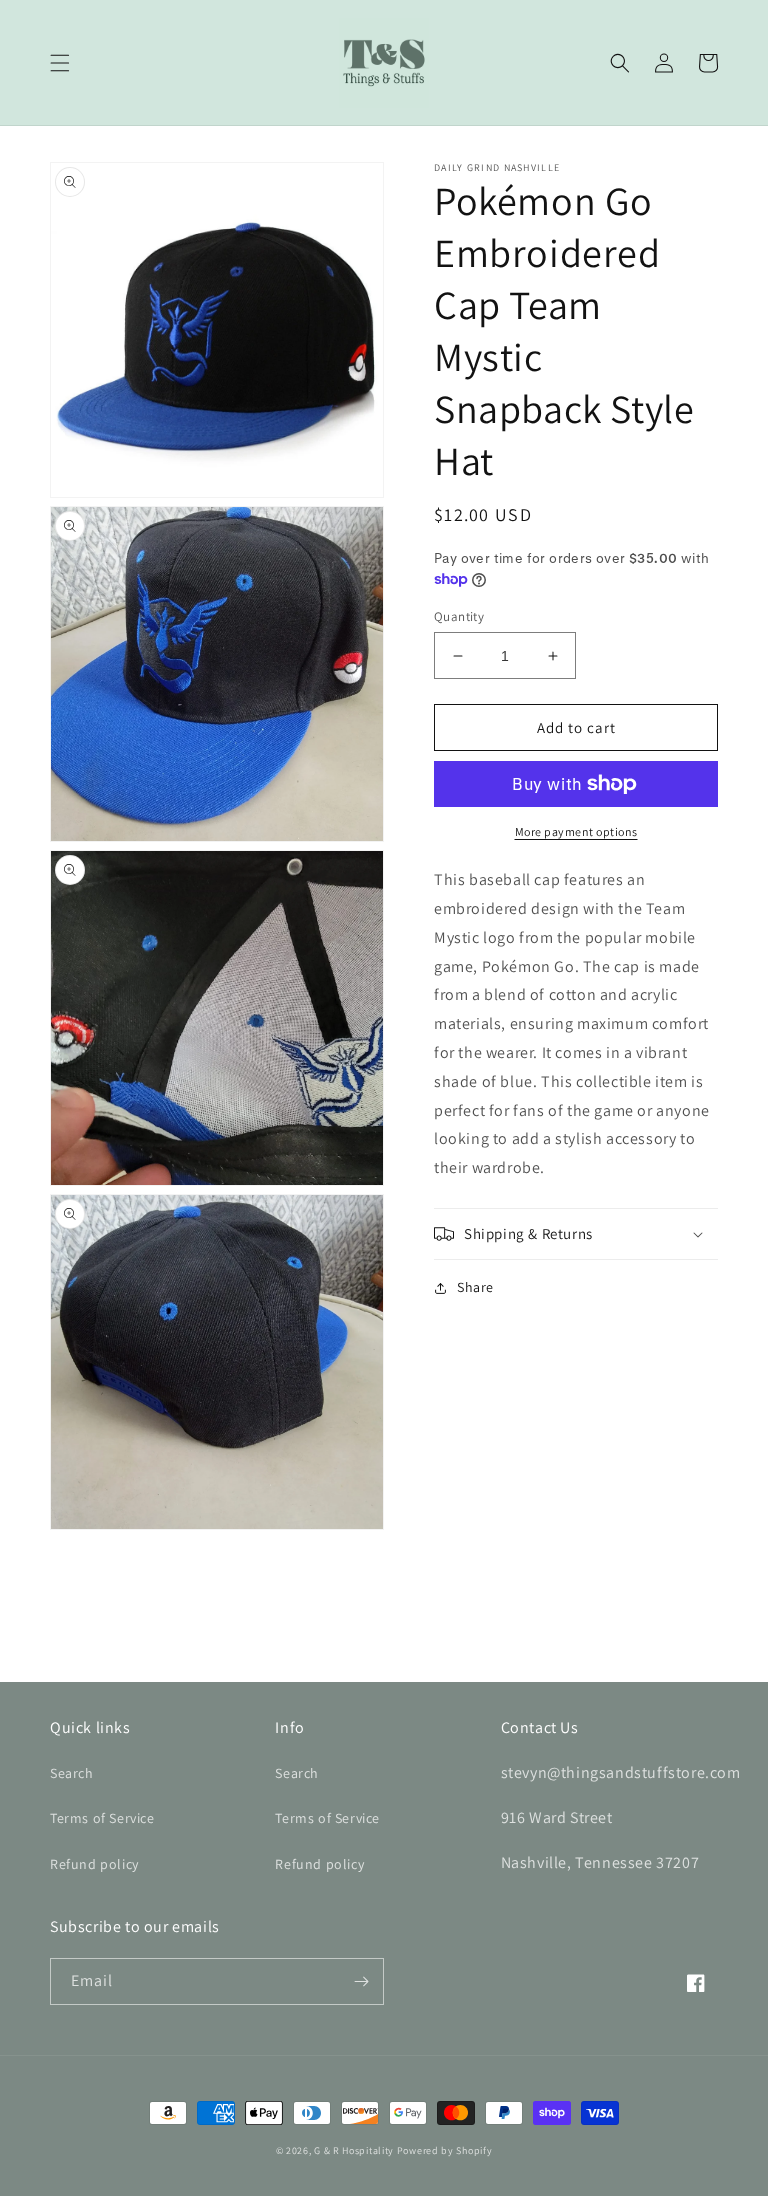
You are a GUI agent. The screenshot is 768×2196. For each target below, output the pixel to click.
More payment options (576, 831)
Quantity (459, 616)
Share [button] (475, 1287)
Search (72, 1773)
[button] (60, 63)
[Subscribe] (361, 1981)
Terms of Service (102, 1818)
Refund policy (94, 1864)
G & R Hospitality (354, 2150)
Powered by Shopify (445, 2150)
